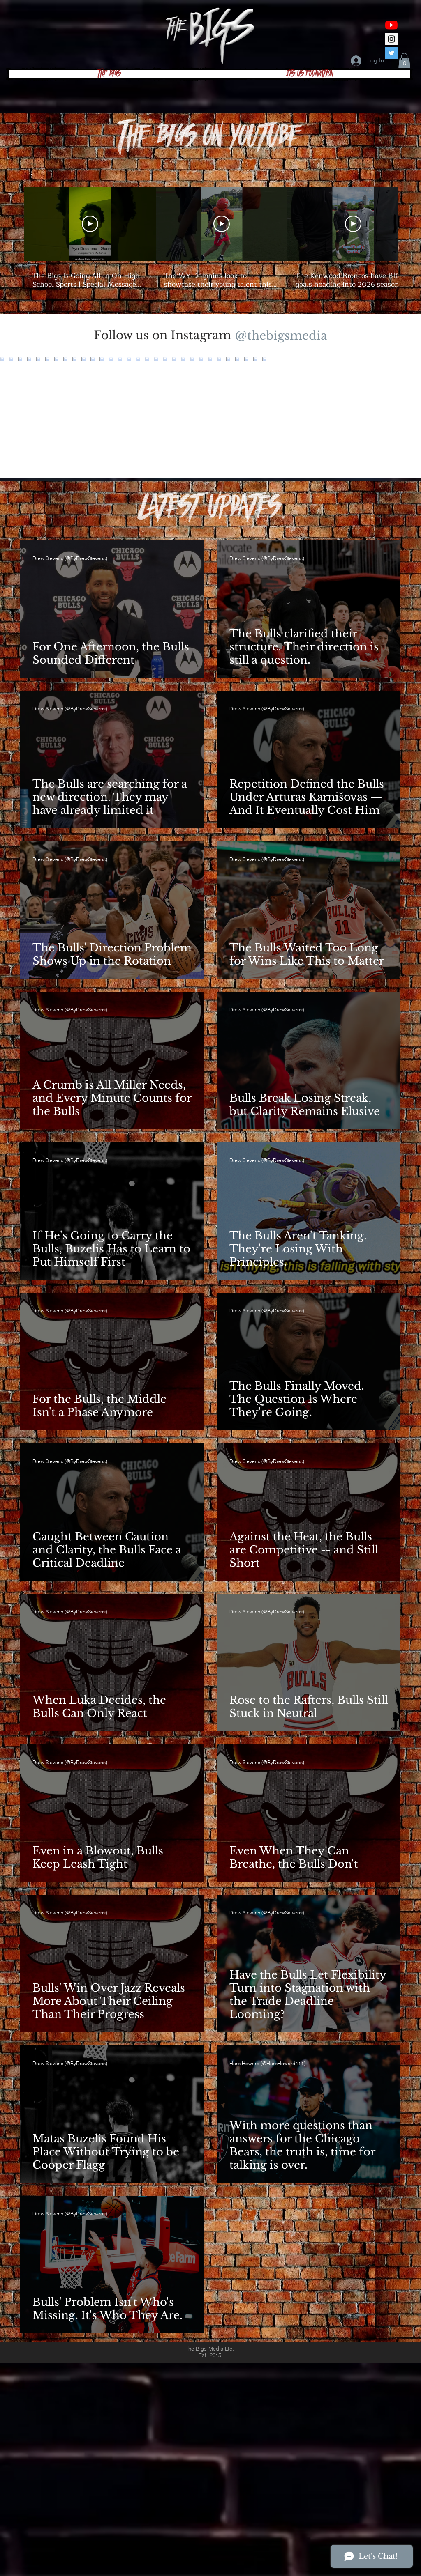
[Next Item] (398, 418)
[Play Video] (90, 224)
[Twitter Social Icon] (391, 53)
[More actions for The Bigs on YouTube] (36, 175)
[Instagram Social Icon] (391, 39)
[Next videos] (410, 222)
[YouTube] (391, 25)
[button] (404, 61)
